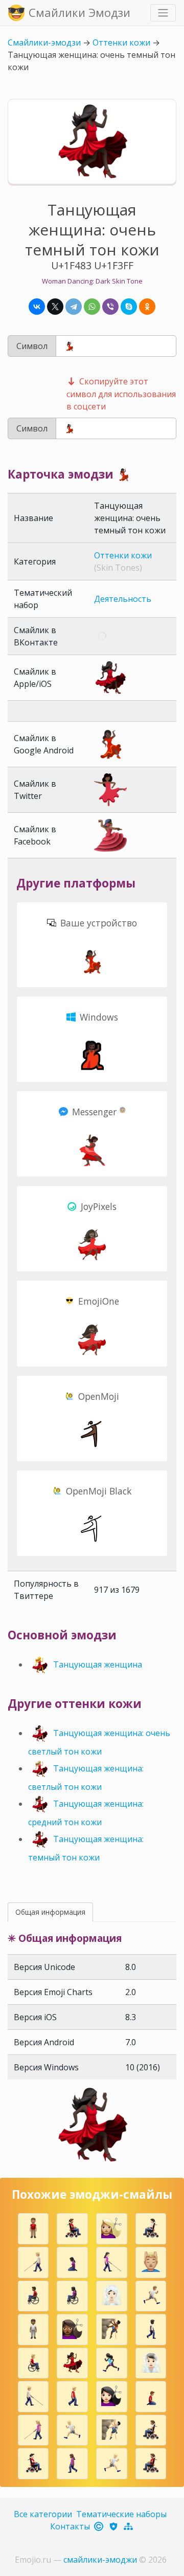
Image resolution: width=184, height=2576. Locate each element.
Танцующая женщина (98, 1664)
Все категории (43, 2514)
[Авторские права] (99, 2526)
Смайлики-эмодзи (44, 42)
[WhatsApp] (92, 307)
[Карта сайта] (129, 2526)
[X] (55, 307)
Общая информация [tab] (50, 1912)
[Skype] (129, 307)
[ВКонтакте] (37, 307)
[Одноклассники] (147, 307)
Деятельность (123, 599)
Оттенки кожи (121, 42)
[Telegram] (74, 307)
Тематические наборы (121, 2514)
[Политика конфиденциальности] (114, 2526)
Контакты (70, 2526)
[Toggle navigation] (163, 13)
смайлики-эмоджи (100, 2560)
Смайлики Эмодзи (79, 12)
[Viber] (110, 307)
